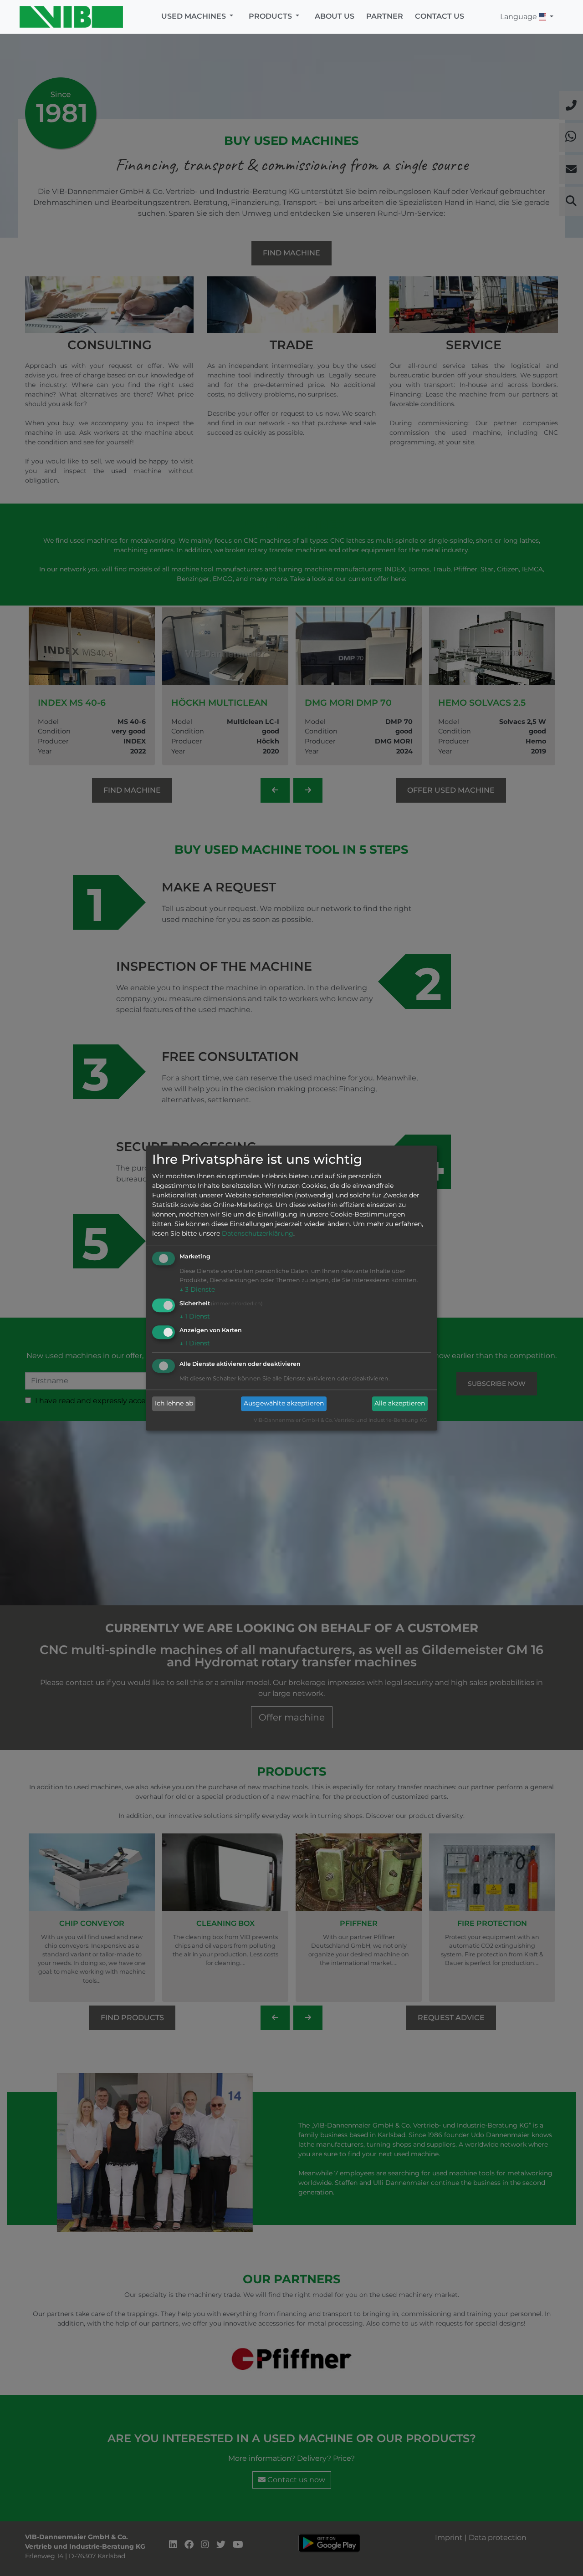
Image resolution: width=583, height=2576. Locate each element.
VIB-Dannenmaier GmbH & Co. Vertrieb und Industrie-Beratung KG (340, 1420)
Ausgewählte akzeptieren (284, 1404)
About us (335, 16)
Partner (385, 16)
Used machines (194, 16)
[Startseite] (74, 17)
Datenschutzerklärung (258, 1234)
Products (271, 16)
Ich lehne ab (174, 1404)
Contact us (440, 16)
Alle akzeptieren (400, 1404)
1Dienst (195, 1316)
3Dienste (197, 1290)
